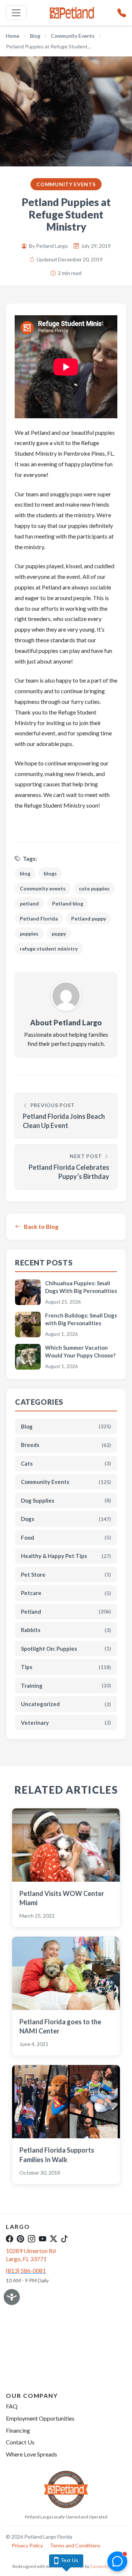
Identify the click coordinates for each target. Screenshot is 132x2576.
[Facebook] (10, 2238)
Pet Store (66, 1574)
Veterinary (66, 1723)
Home (13, 36)
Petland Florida (39, 918)
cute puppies (94, 888)
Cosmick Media (105, 2566)
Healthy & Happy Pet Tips (66, 1556)
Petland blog (68, 903)
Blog (35, 36)
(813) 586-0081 (26, 2270)
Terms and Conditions (75, 2545)
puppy (59, 934)
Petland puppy (89, 918)
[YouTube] (43, 2238)
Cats (66, 1463)
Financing (18, 2430)
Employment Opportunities (40, 2418)
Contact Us (20, 2442)
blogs (50, 873)
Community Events (73, 36)
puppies (29, 934)
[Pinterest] (21, 2238)
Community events (43, 888)
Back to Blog (41, 1226)
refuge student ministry (49, 949)
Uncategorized (66, 1704)
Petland (66, 1612)
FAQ (12, 2406)
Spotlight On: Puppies (66, 1649)
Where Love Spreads (32, 2454)
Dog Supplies (66, 1500)
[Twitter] (54, 2238)
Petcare (66, 1593)
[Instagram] (32, 2238)
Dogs (66, 1519)
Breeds (66, 1445)
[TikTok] (65, 2238)
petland (29, 903)
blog (25, 873)
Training (66, 1686)
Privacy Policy (27, 2545)
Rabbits (66, 1630)
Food (66, 1537)
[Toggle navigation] (16, 13)
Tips (66, 1667)
